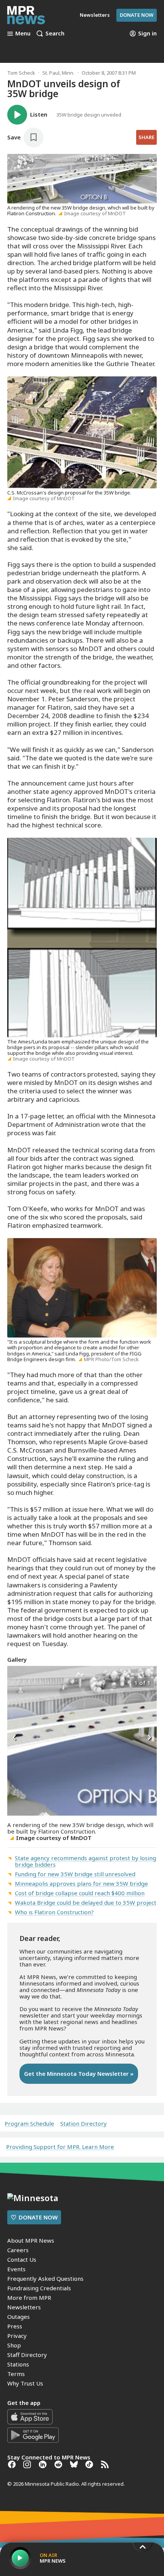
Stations (18, 2364)
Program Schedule (29, 2124)
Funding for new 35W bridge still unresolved (75, 1874)
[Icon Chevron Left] (15, 1738)
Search (55, 34)
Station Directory (84, 2124)
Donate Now (137, 15)
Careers (18, 2250)
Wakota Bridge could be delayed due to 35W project (86, 1902)
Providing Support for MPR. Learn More (60, 2147)
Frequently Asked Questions (45, 2278)
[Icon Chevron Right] (149, 1738)
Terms (16, 2374)
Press (15, 2326)
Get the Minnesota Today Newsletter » (79, 2074)
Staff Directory (27, 2355)
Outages (18, 2317)
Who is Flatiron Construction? (54, 1912)
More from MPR (29, 2298)
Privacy (17, 2336)
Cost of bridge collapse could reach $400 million (80, 1893)
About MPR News (31, 2240)
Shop (14, 2345)
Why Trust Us (25, 2383)
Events (16, 2269)
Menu (23, 34)
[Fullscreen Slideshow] (15, 1682)
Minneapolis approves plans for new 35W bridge (81, 1883)
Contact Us (22, 2259)
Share (146, 137)
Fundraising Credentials (39, 2288)
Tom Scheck (21, 73)
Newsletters (24, 2307)
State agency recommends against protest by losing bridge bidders (85, 1861)
